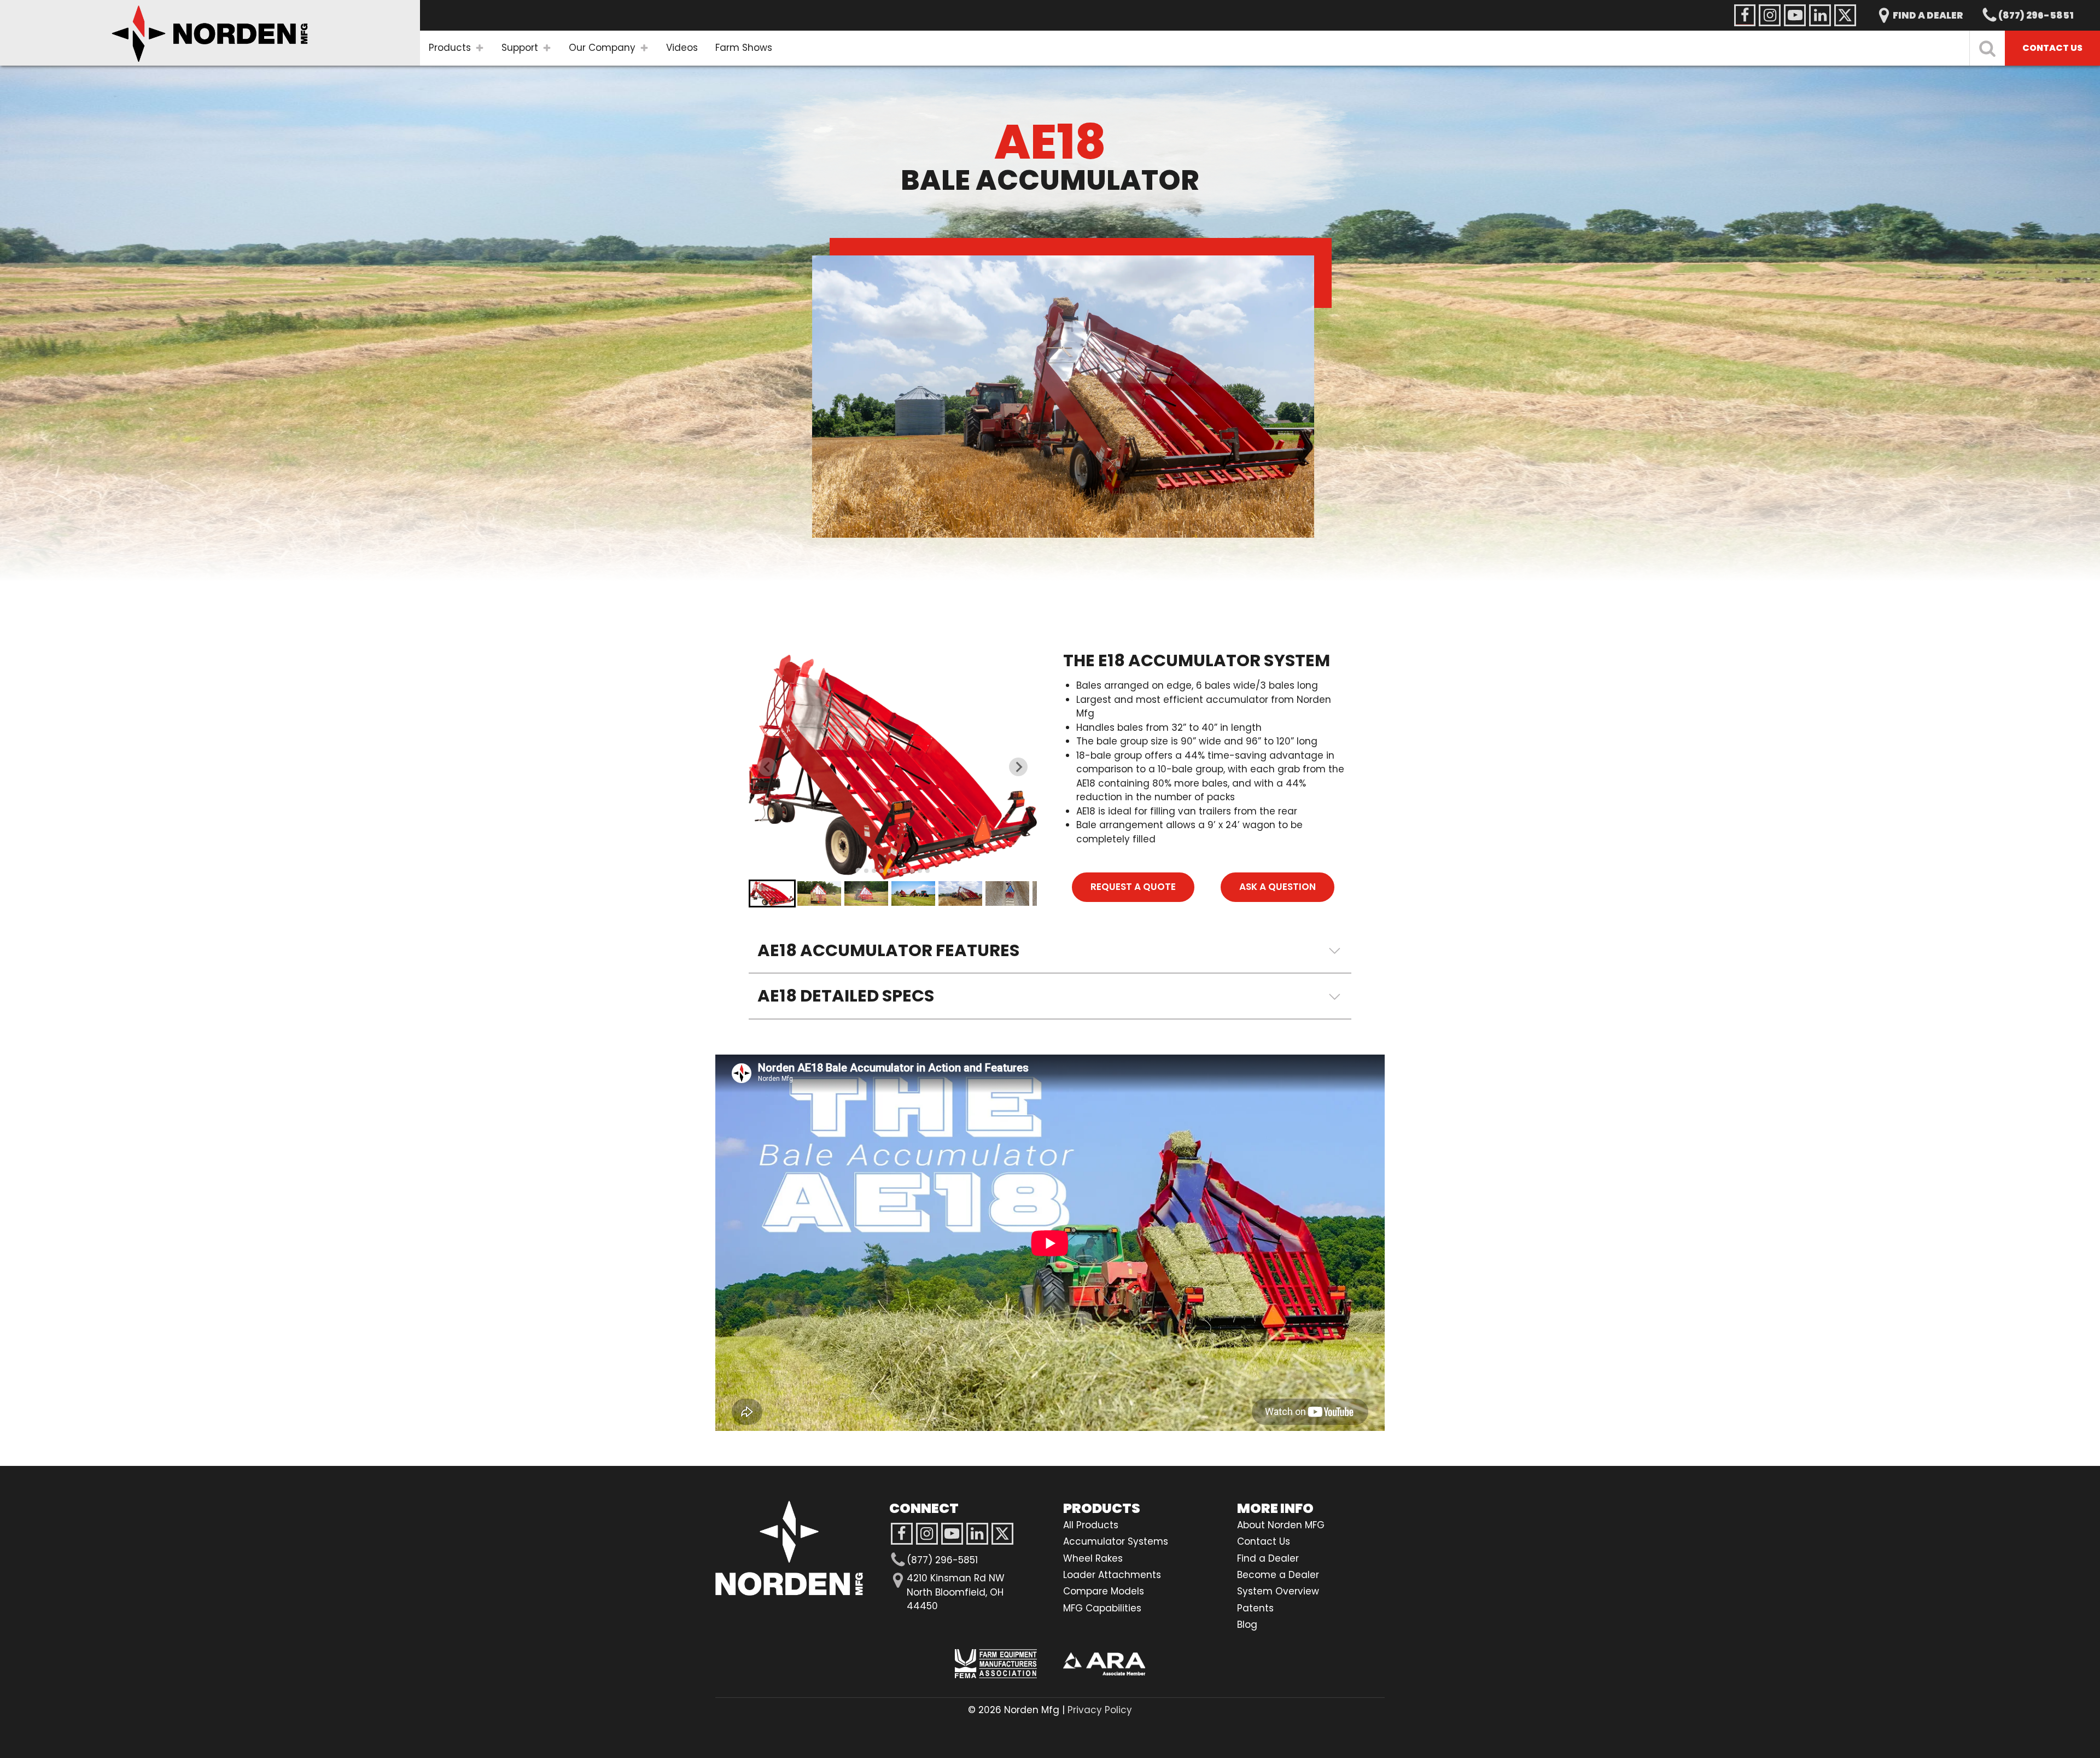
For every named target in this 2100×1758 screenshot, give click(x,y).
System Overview (1278, 1591)
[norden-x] (1845, 15)
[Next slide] (1018, 767)
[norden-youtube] (1795, 15)
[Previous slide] (767, 767)
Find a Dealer (1268, 1558)
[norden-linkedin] (1820, 15)
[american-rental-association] (1104, 1664)
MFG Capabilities (1102, 1608)
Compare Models (1104, 1591)
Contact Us (1264, 1541)
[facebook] (902, 1534)
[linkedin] (977, 1534)
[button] (772, 893)
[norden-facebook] (1745, 15)
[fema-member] (996, 1664)
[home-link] (789, 1548)
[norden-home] (210, 33)
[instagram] (952, 1534)
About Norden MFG (1281, 1525)
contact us (2052, 48)
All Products (1091, 1525)
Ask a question (1277, 887)
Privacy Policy (1100, 1710)
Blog (1247, 1625)
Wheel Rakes (1093, 1558)
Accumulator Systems (1116, 1541)
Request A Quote (1133, 887)
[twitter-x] (1002, 1534)
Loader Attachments (1112, 1575)
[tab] (858, 871)
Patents (1255, 1608)
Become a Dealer (1278, 1575)
